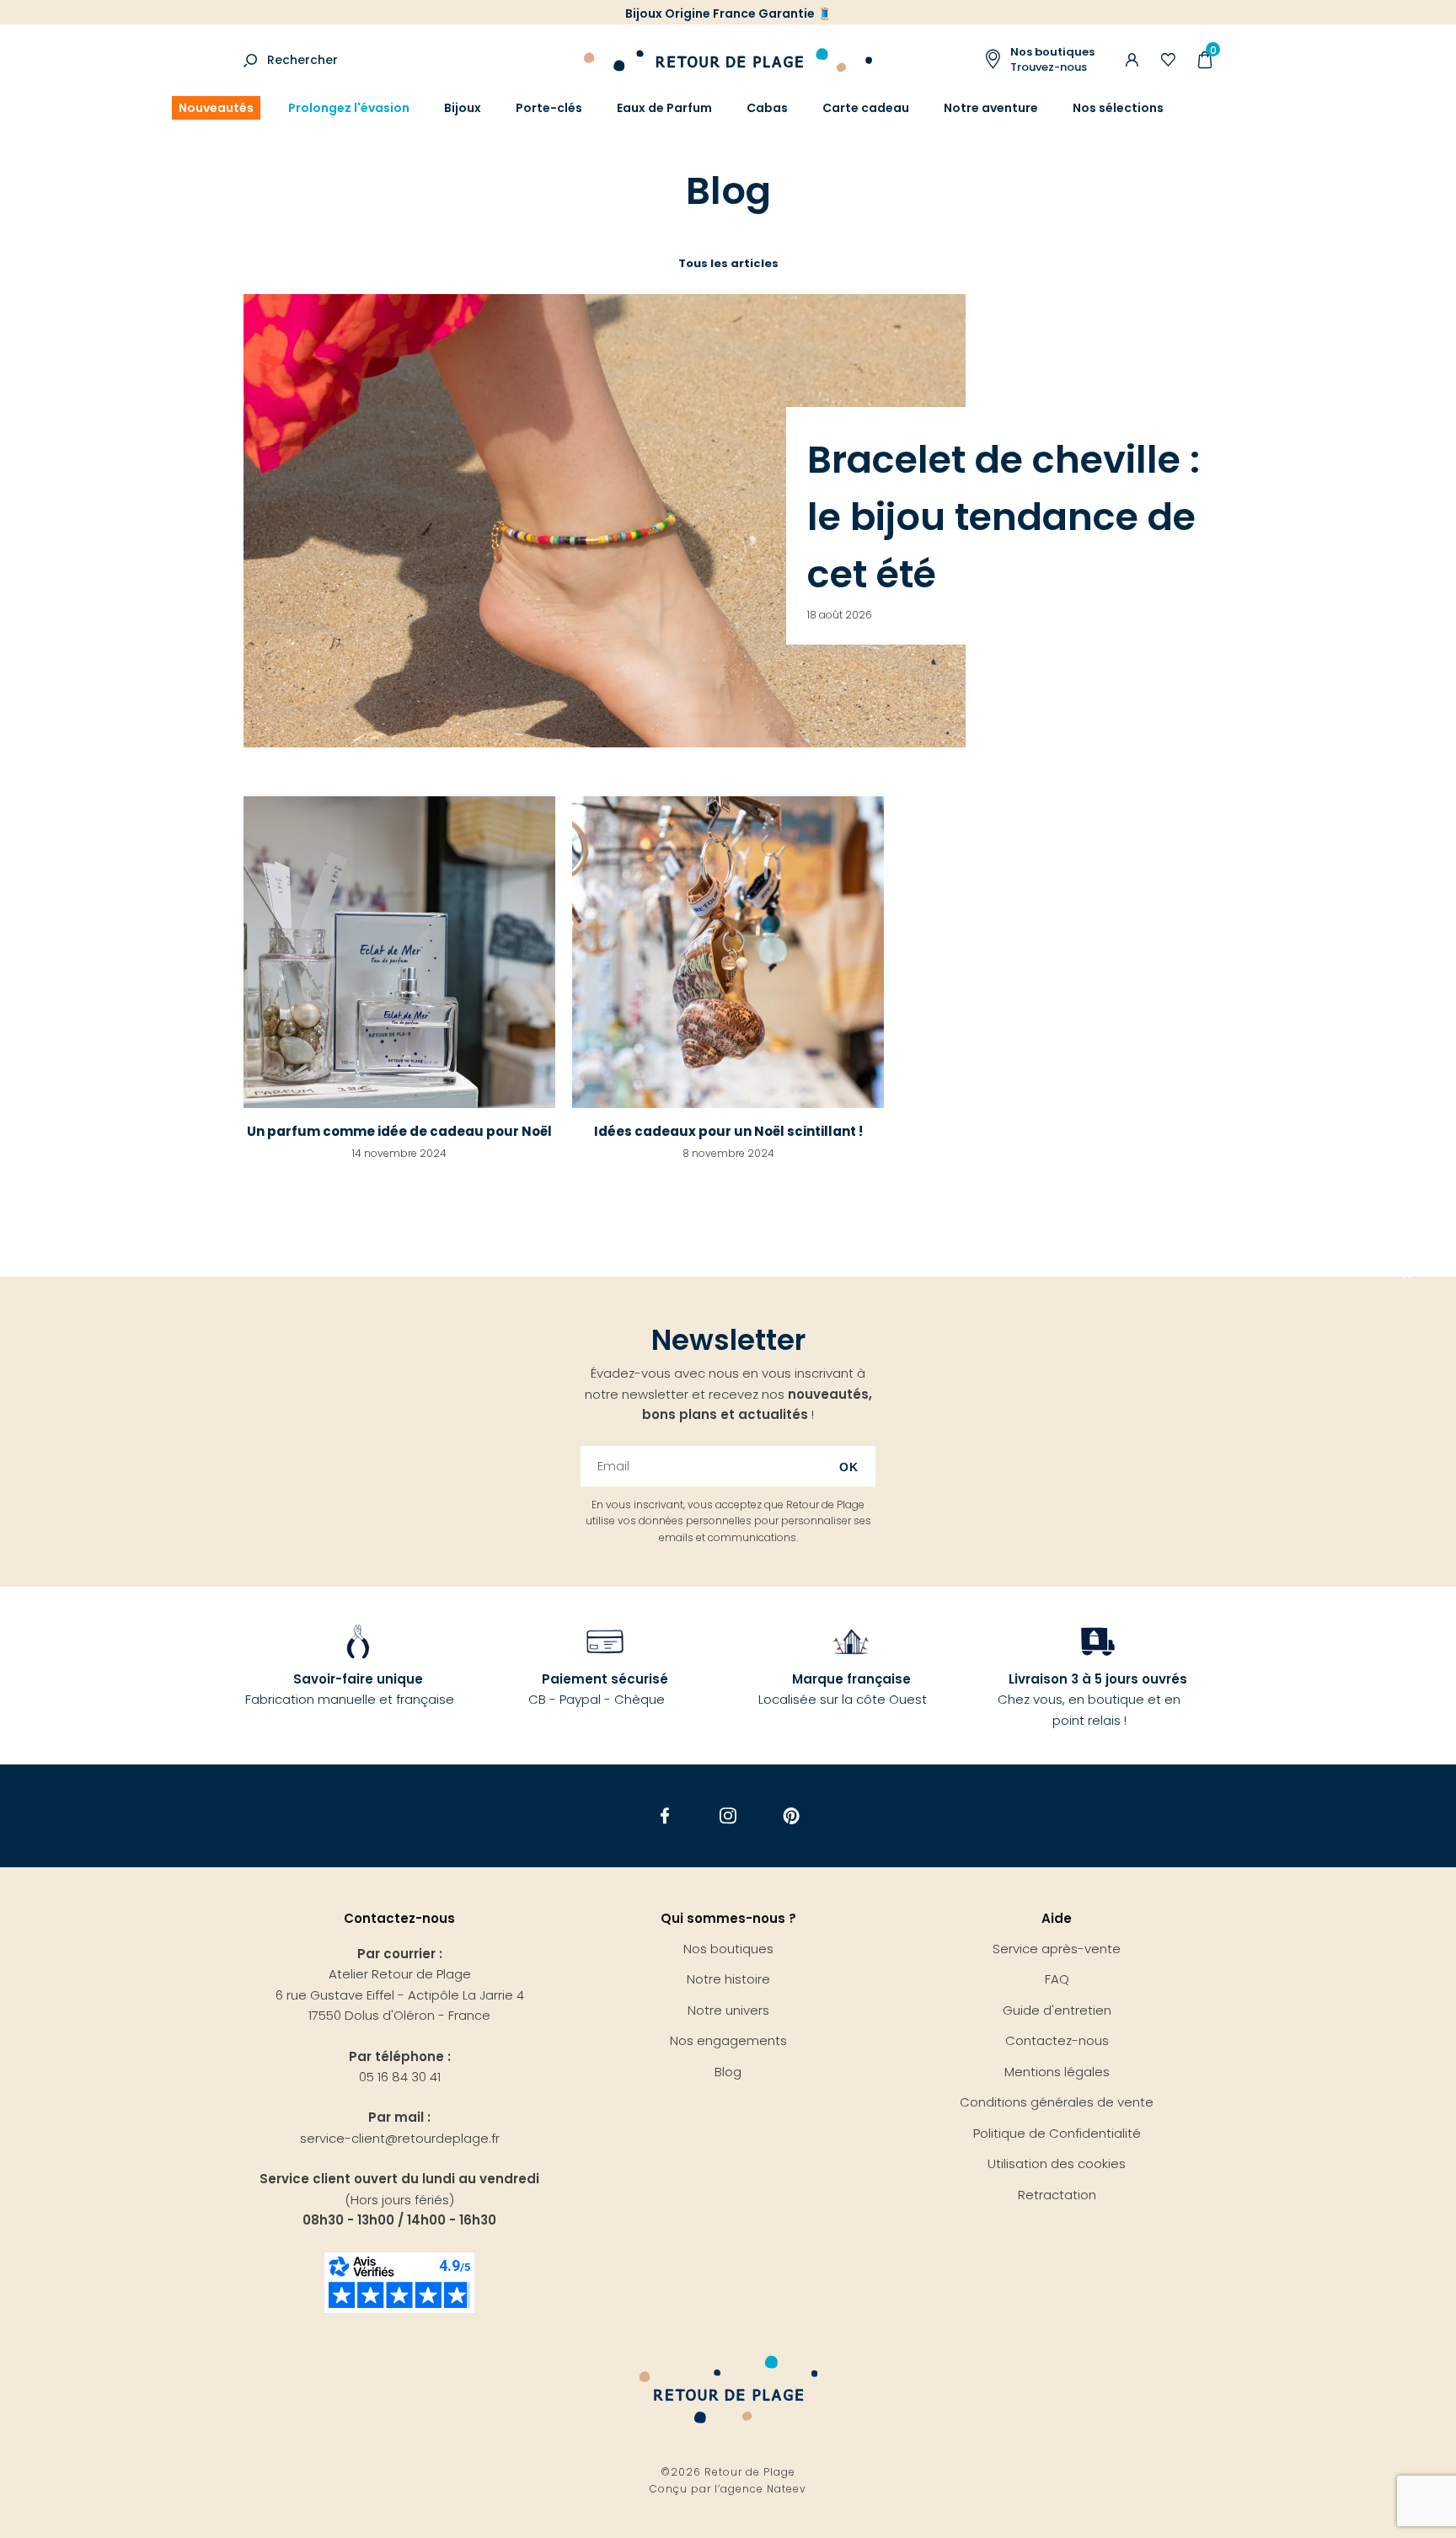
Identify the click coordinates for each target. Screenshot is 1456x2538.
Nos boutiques (728, 1949)
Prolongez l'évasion (349, 108)
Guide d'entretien (1057, 2010)
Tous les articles (728, 263)
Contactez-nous (1057, 2040)
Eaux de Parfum (664, 108)
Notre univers (728, 2010)
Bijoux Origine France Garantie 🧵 (728, 13)
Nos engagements (728, 2040)
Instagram (728, 1815)
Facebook (665, 1815)
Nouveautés (216, 108)
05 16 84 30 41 (400, 2077)
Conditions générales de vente (1057, 2102)
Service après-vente (1057, 1949)
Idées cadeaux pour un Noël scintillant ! (728, 1131)
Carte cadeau (866, 108)
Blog (728, 2072)
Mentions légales (1057, 2072)
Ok (849, 1467)
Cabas (767, 108)
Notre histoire (728, 1979)
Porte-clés (549, 108)
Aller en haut (1407, 1277)
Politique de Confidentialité (1057, 2133)
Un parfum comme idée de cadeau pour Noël (399, 1131)
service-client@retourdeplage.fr (400, 2138)
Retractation (1057, 2195)
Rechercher (302, 60)
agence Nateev (763, 2489)
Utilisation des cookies (1057, 2163)
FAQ (1057, 1979)
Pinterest (792, 1815)
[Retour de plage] (728, 58)
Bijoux (463, 108)
